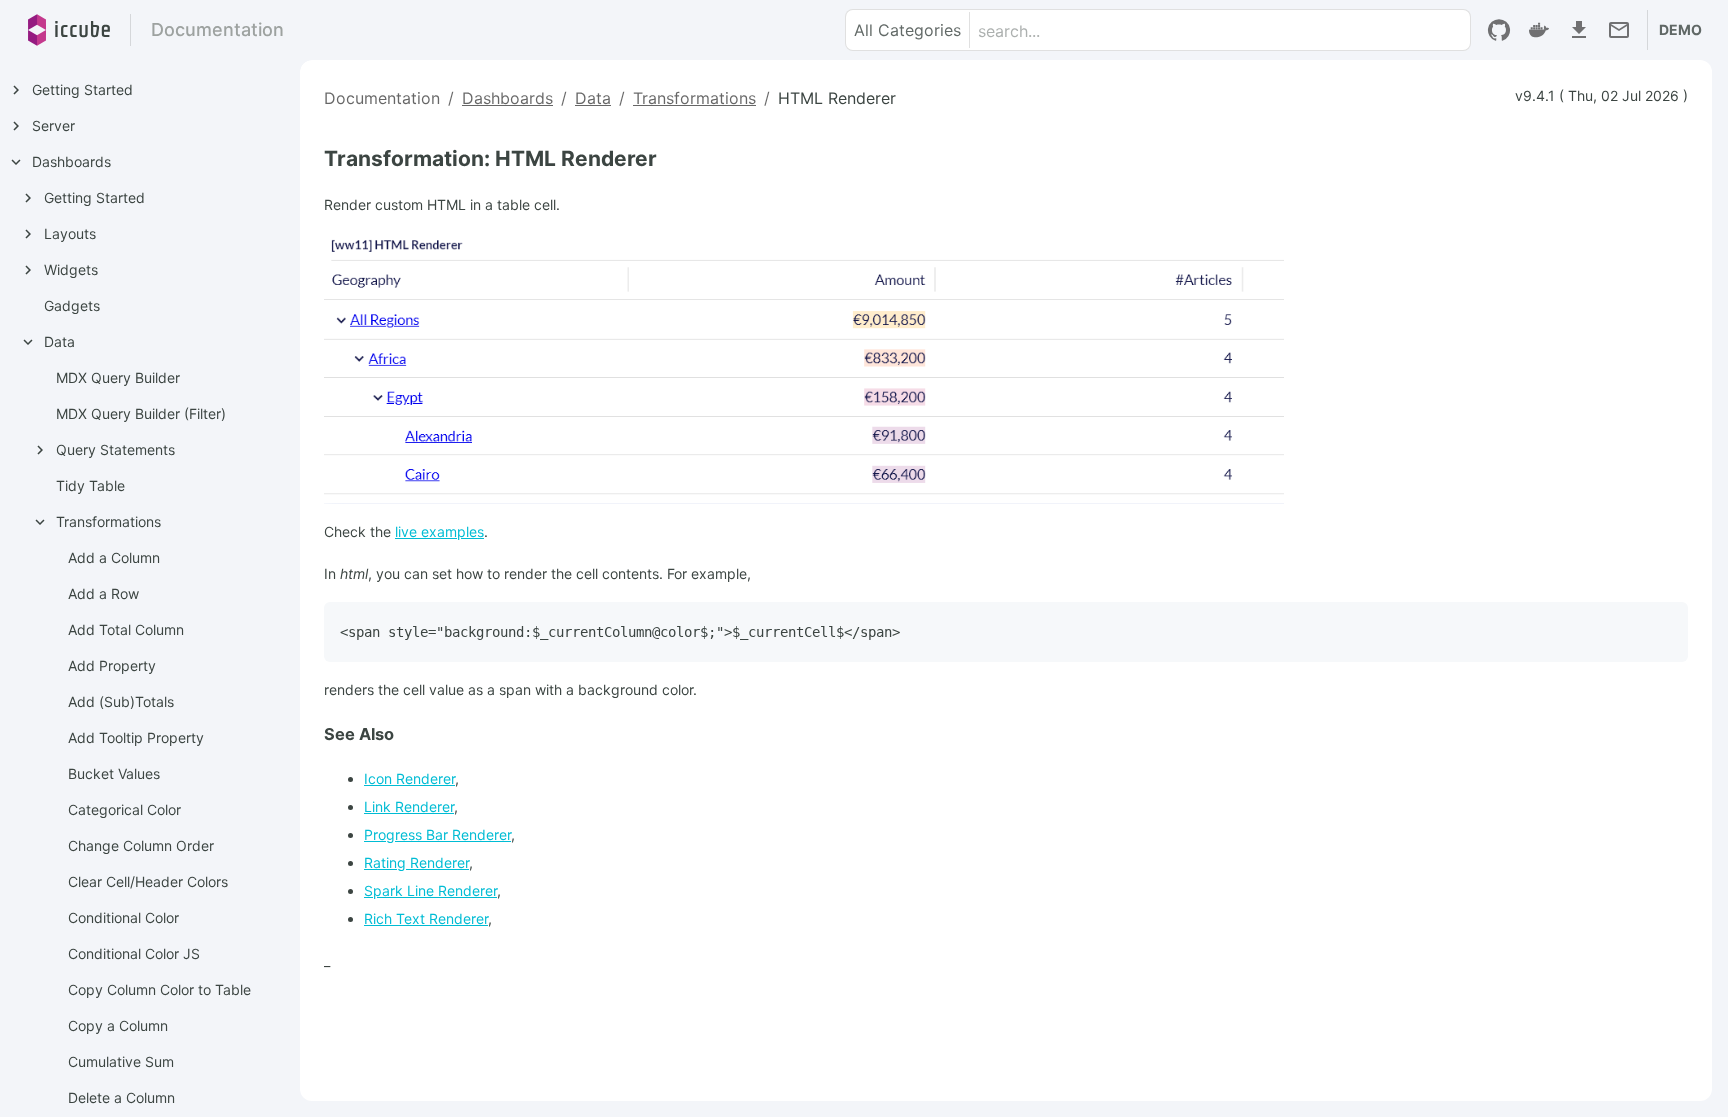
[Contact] (1619, 30)
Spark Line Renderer (430, 890)
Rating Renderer (416, 862)
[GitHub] (1499, 30)
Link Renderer (409, 806)
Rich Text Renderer (426, 918)
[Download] (1579, 30)
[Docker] (1539, 30)
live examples (439, 531)
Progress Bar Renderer (437, 834)
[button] (908, 30)
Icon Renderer (409, 778)
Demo (1680, 29)
